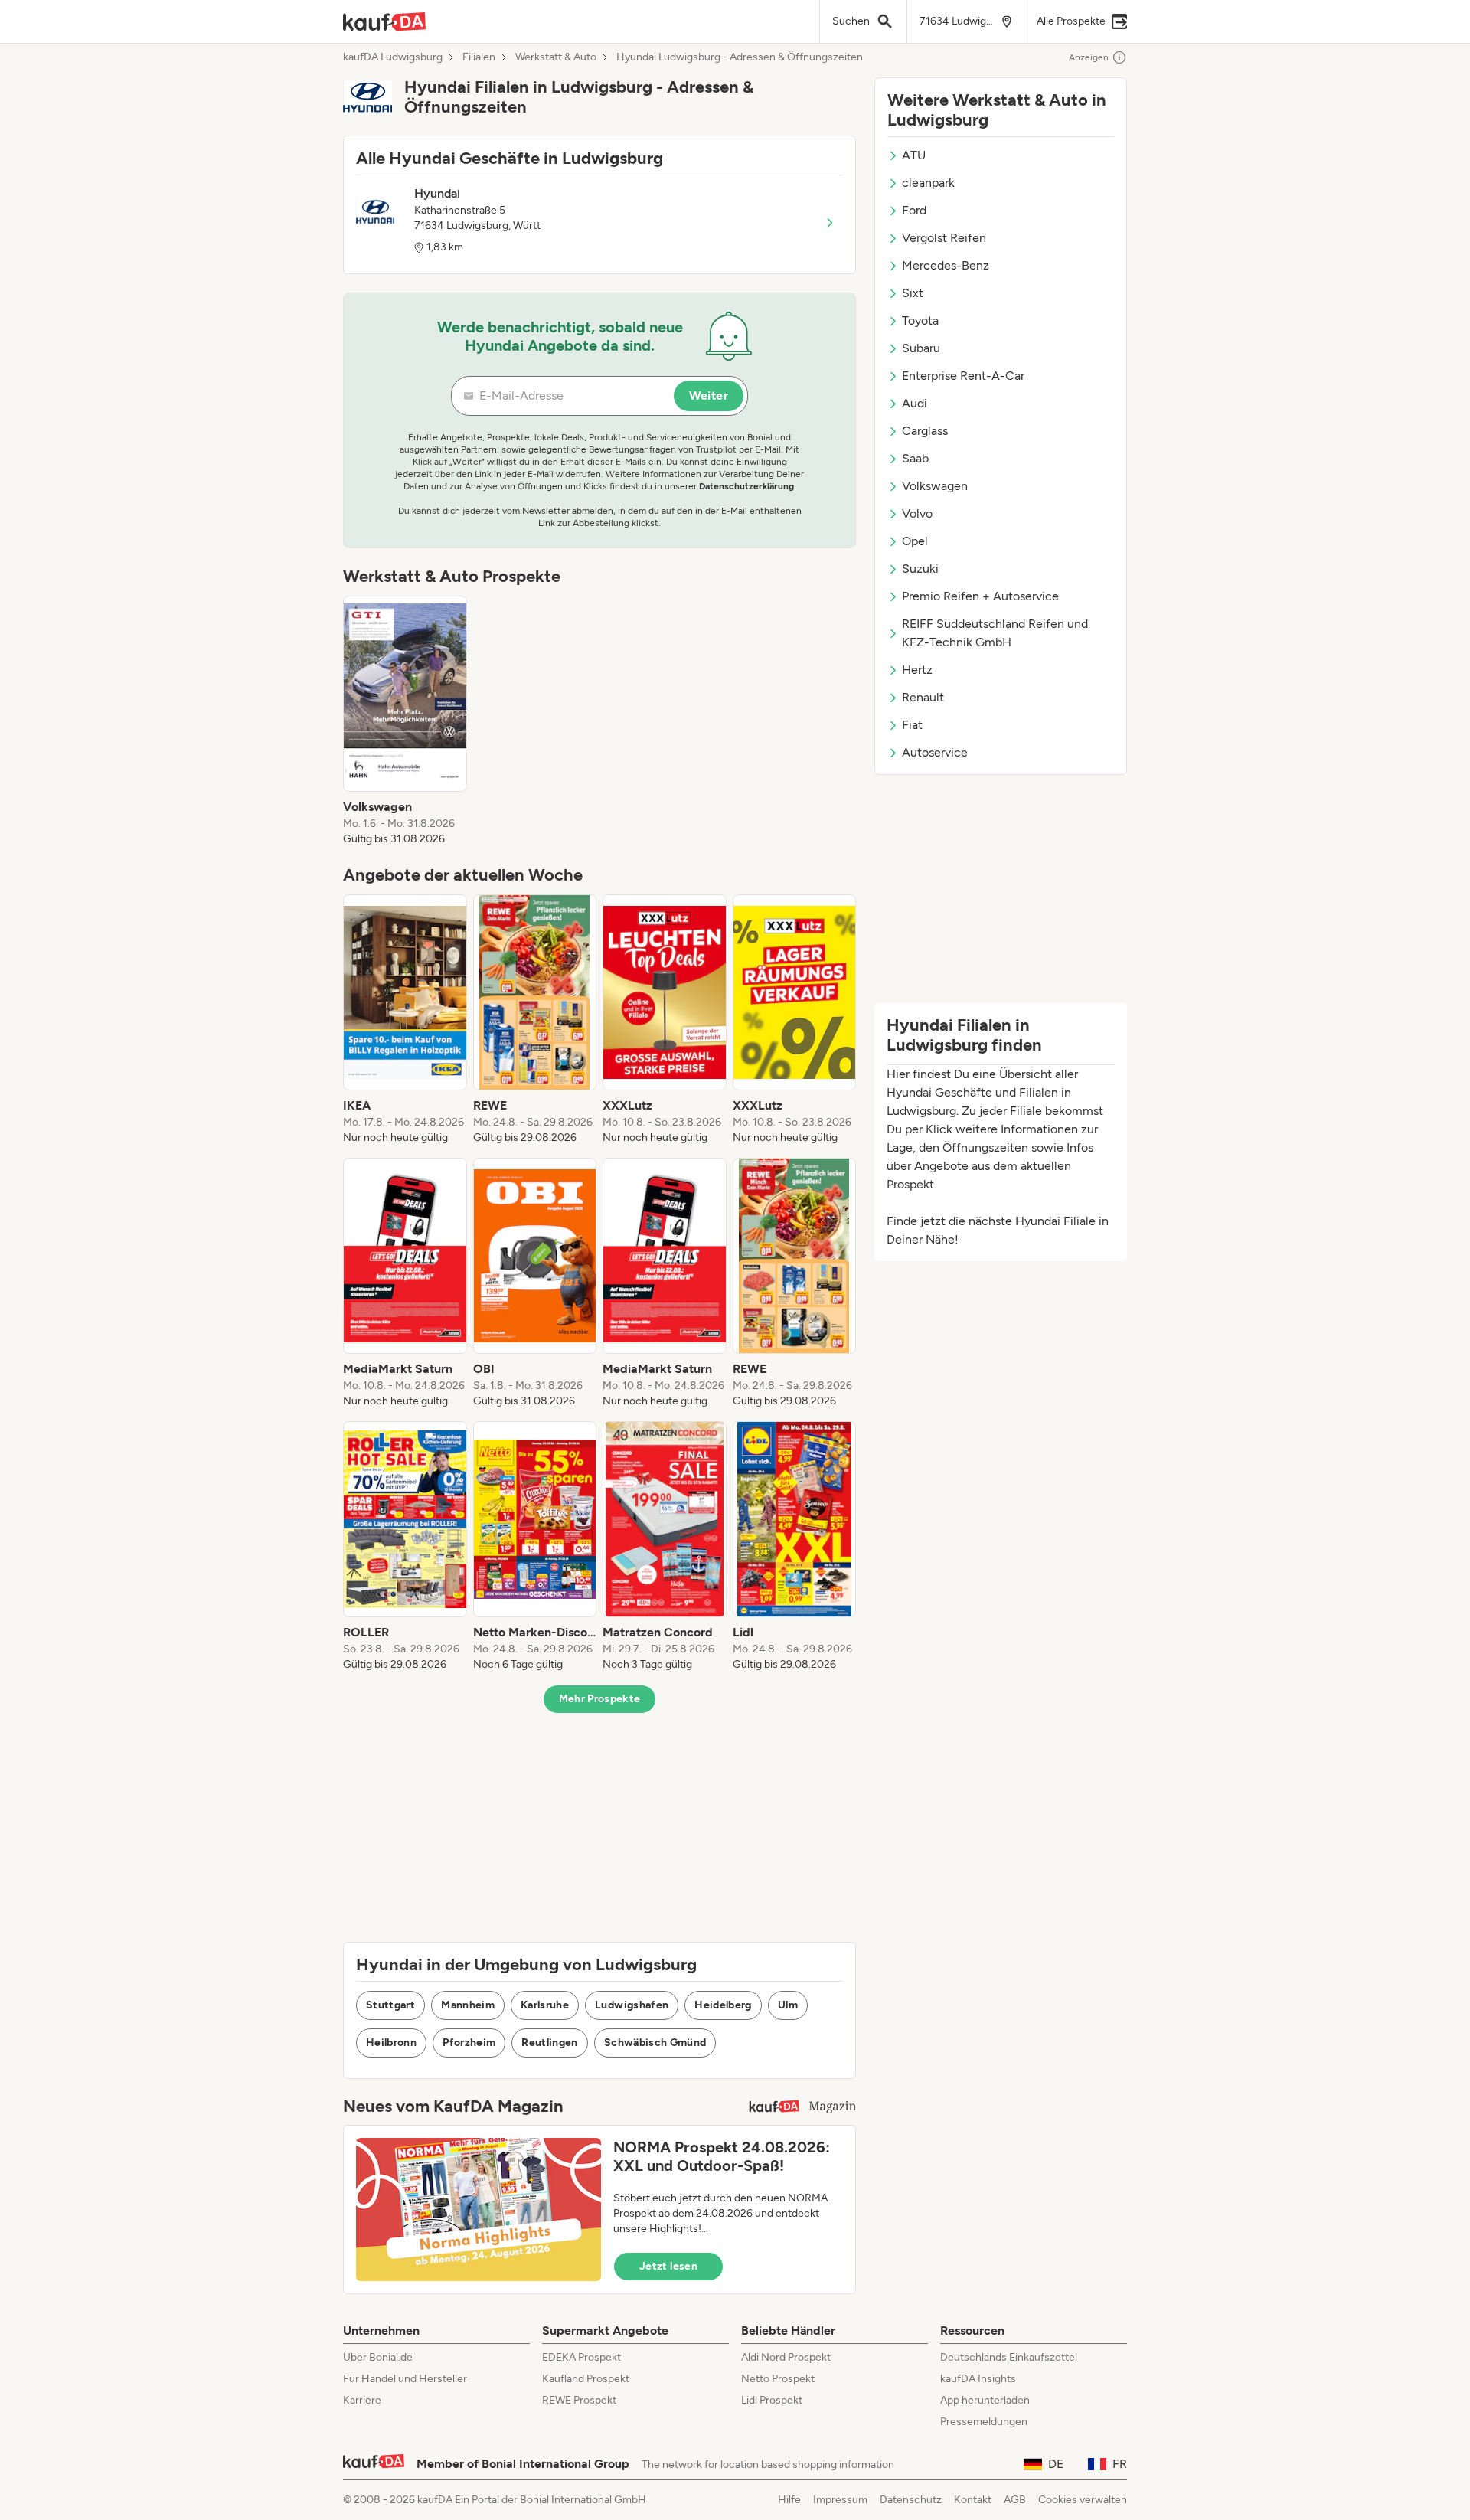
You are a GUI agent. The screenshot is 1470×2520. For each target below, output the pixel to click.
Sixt (913, 293)
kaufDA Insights (978, 2379)
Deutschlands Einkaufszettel (1009, 2357)
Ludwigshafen (632, 2005)
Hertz (917, 670)
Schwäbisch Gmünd (655, 2043)
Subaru (921, 348)
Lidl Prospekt (772, 2400)
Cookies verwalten (1083, 2500)
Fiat (912, 725)
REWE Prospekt (579, 2400)
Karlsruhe (545, 2005)
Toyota (920, 320)
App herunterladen (985, 2400)
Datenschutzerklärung (746, 486)
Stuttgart (390, 2005)
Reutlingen (550, 2043)
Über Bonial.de (378, 2357)
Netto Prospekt (778, 2379)
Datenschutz (911, 2500)
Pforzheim (469, 2043)
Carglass (925, 431)
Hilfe (789, 2500)
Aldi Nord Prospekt (786, 2357)
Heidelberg (723, 2005)
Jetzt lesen (668, 2266)
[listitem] (405, 721)
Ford (914, 210)
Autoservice (935, 752)
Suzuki (920, 569)
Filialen (479, 57)
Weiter (709, 395)
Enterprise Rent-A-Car (963, 376)
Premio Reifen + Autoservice (980, 596)
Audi (915, 403)
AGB (1015, 2500)
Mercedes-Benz (946, 265)
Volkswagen (935, 486)
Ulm (788, 2005)
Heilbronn (391, 2043)
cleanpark (928, 183)
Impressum (840, 2500)
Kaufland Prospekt (586, 2379)
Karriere (362, 2400)
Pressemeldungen (984, 2422)
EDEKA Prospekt (581, 2357)
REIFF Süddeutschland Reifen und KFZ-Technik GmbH (995, 633)
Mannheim (468, 2005)
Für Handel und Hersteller (405, 2379)
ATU (914, 155)
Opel (915, 541)
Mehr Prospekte (600, 1699)
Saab (915, 458)
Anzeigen (1089, 57)
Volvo (917, 513)
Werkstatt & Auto (556, 57)
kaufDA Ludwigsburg (393, 57)
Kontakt (973, 2500)
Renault (923, 697)
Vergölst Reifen (944, 238)
